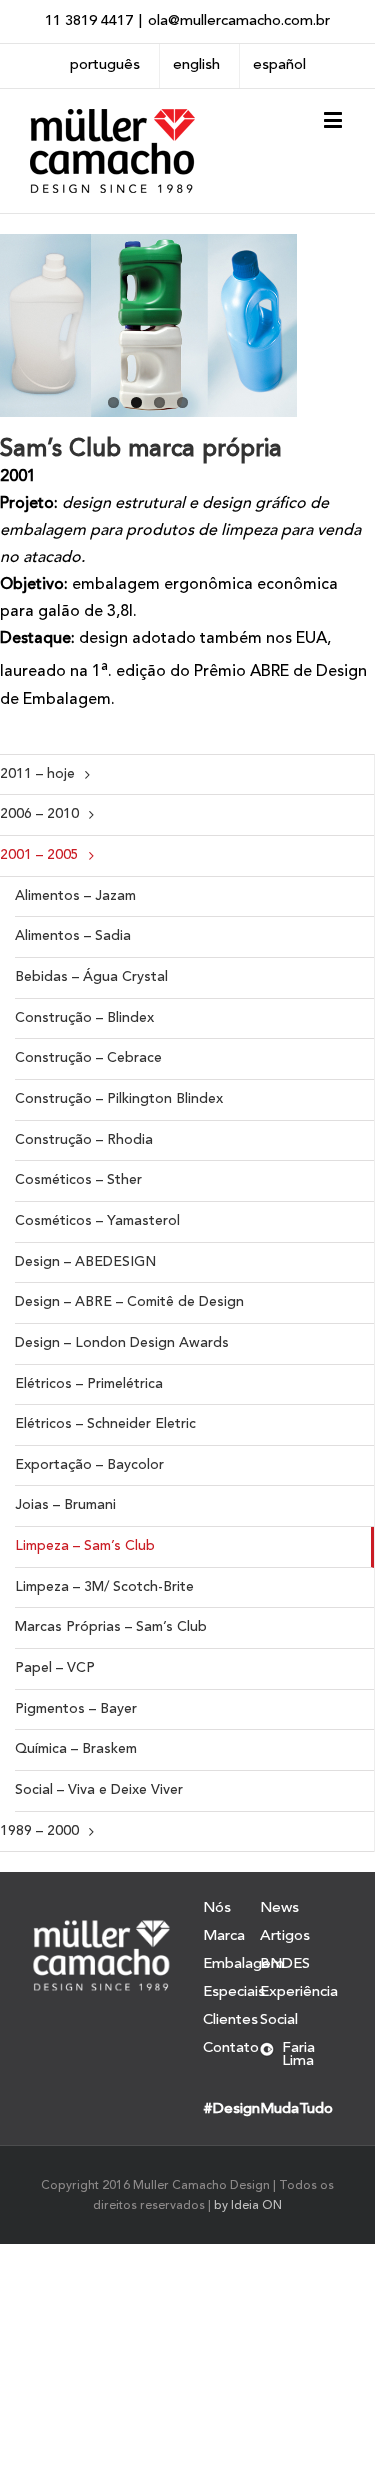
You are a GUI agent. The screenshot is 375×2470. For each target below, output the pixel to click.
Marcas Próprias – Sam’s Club (111, 1627)
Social (279, 2020)
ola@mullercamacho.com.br (239, 21)
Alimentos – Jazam (75, 896)
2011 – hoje (37, 774)
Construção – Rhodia (84, 1140)
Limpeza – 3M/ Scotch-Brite (104, 1587)
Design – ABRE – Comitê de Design (129, 1302)
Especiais (231, 1992)
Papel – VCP (55, 1668)
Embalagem (231, 1964)
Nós (217, 1909)
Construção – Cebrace (88, 1058)
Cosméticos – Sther (78, 1180)
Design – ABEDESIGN (85, 1262)
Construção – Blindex (84, 1018)
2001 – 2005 (39, 855)
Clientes (230, 2020)
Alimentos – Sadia (73, 936)
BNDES (285, 1964)
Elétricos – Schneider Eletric (105, 1424)
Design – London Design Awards (122, 1343)
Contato (231, 2048)
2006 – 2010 (39, 814)
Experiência (299, 1992)
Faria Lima (298, 2055)
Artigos (285, 1936)
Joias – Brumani (65, 1505)
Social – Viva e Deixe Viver (99, 1790)
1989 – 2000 (39, 1831)
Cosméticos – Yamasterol (97, 1221)
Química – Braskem (76, 1749)
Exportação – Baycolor (89, 1465)
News (279, 1909)
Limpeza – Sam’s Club (85, 1546)
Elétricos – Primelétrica (89, 1384)
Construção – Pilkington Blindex (119, 1099)
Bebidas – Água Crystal (91, 977)
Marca (224, 1936)
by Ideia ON (248, 2206)
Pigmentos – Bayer (76, 1709)
